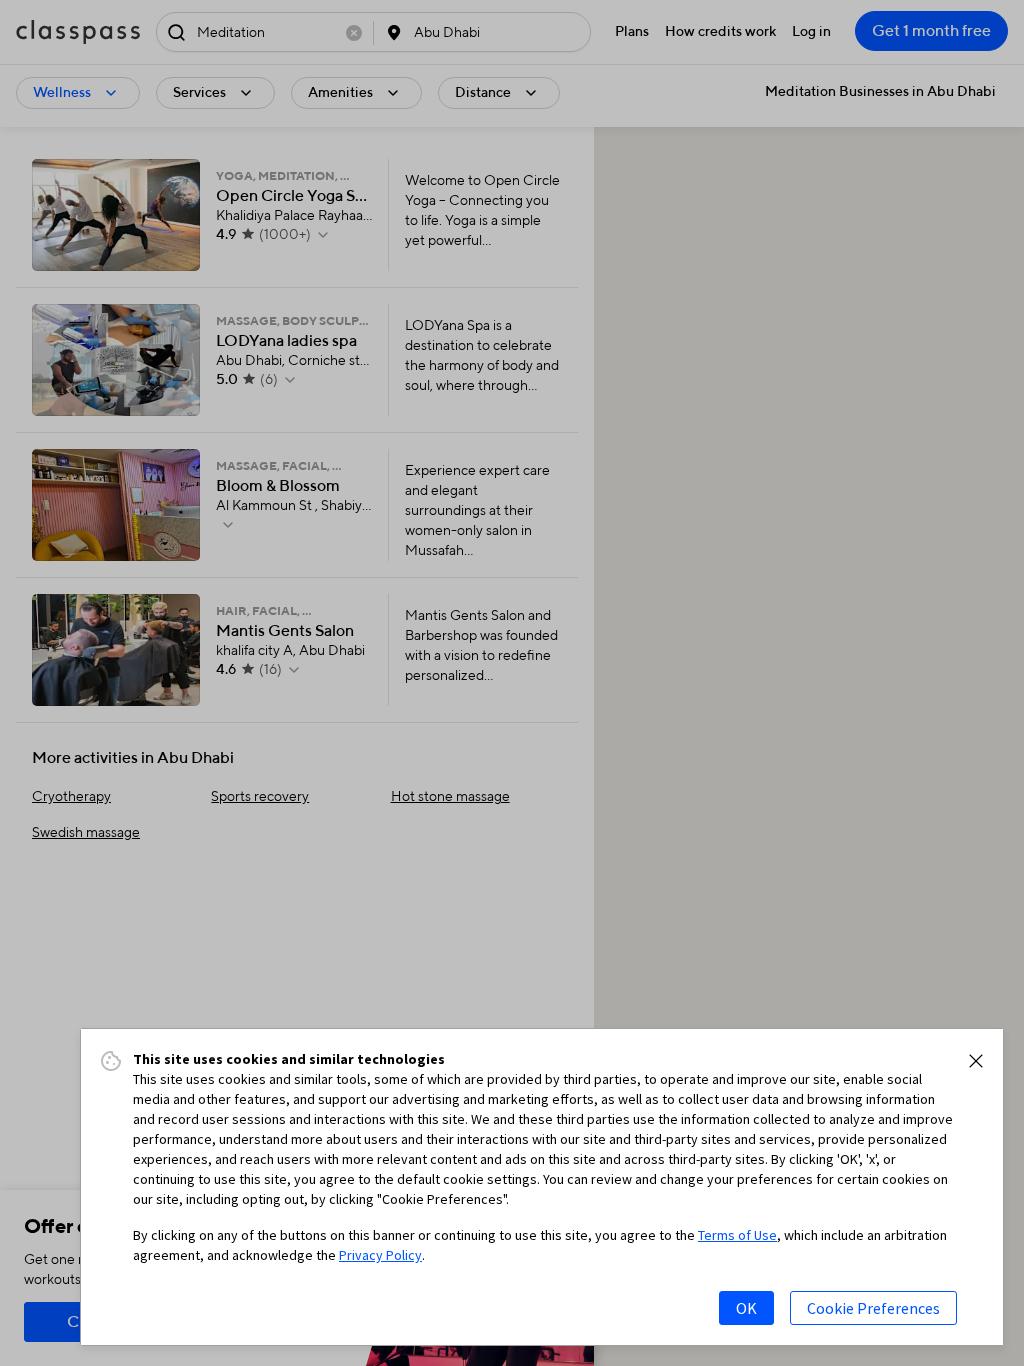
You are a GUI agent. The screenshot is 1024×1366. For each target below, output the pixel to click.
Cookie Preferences (873, 1308)
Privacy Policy (380, 1255)
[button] (976, 1061)
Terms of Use (737, 1235)
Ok (746, 1308)
